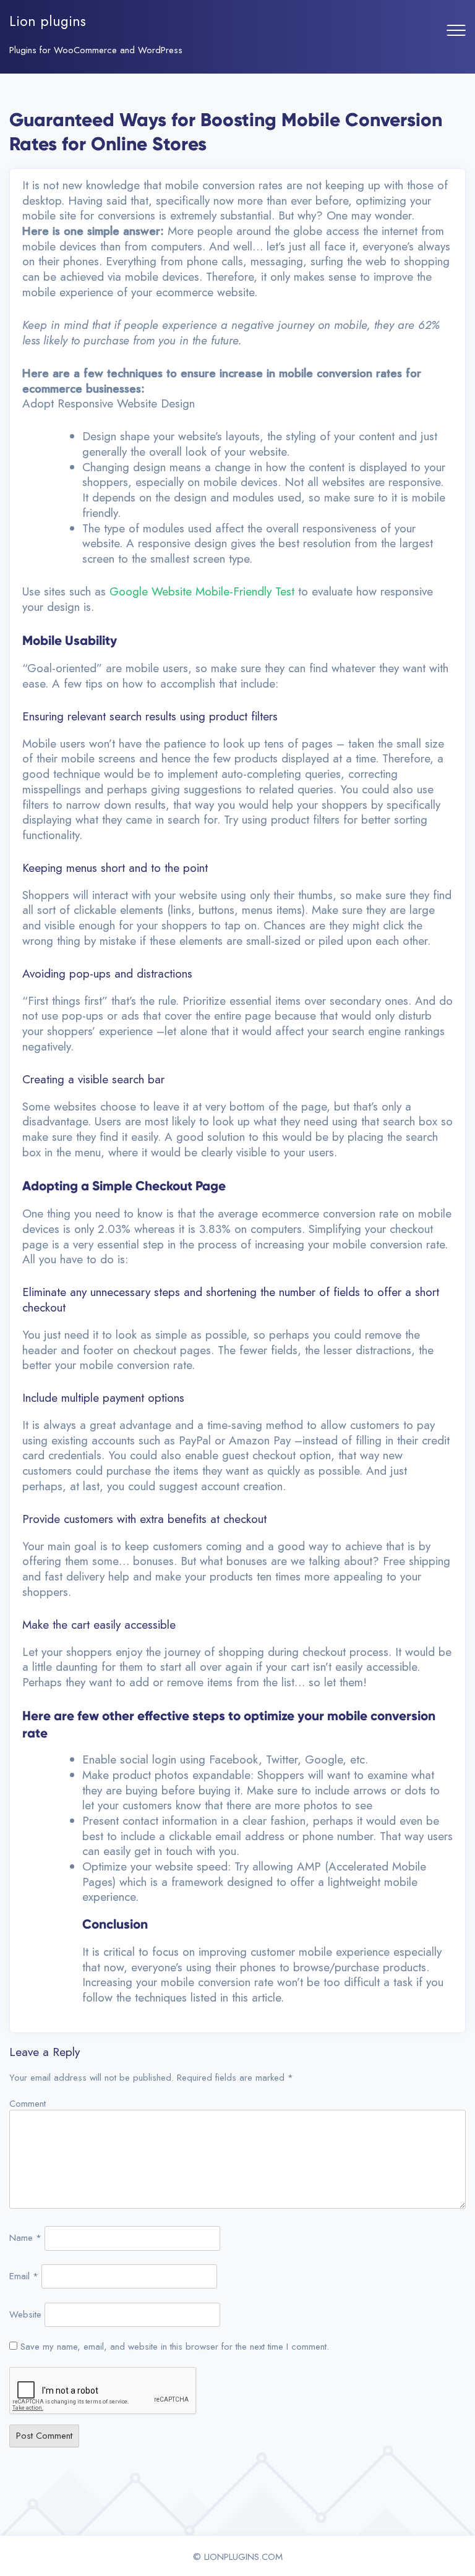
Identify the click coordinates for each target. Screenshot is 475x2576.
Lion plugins (48, 21)
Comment (28, 2104)
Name (25, 2238)
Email (24, 2276)
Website (25, 2314)
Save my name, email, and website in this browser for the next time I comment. (175, 2347)
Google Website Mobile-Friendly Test (202, 591)
